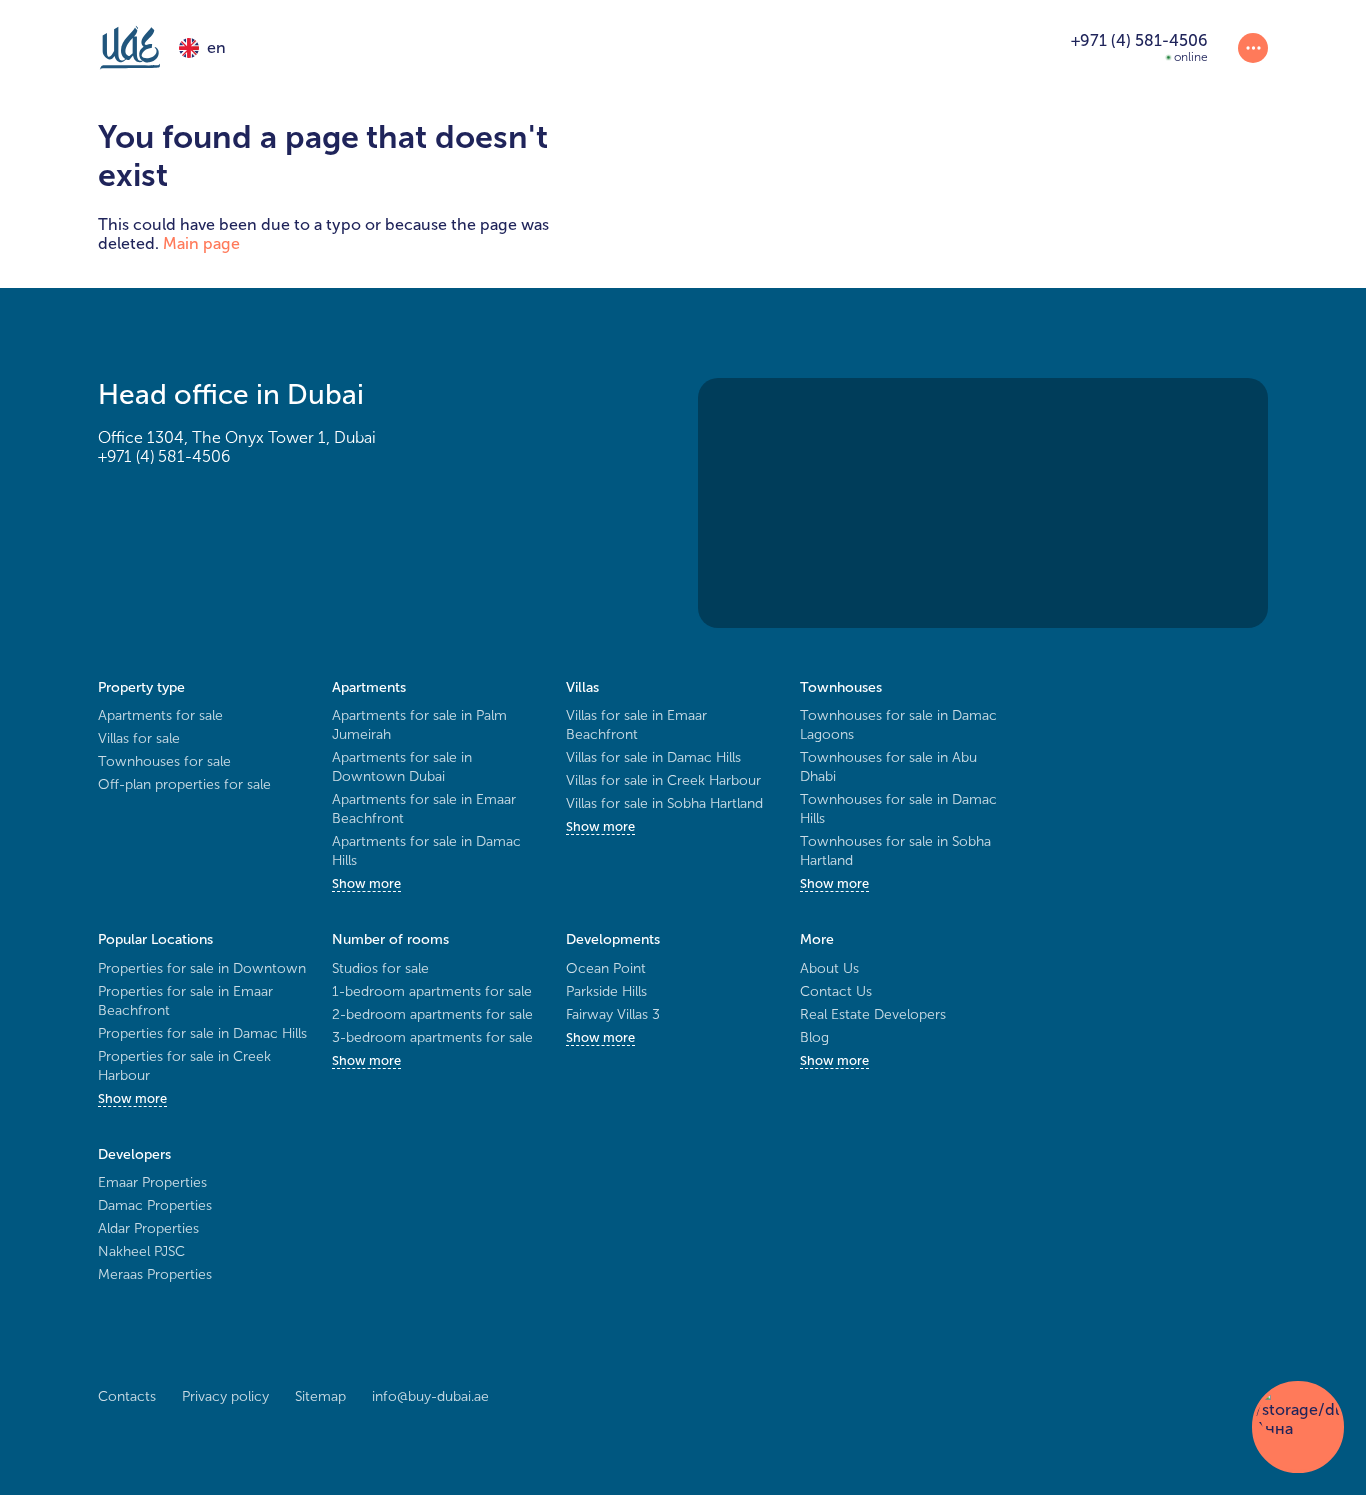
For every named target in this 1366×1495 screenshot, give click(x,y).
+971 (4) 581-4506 (164, 456)
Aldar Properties (148, 1228)
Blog (814, 1037)
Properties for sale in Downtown (202, 968)
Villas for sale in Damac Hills (653, 757)
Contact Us (836, 991)
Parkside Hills (606, 991)
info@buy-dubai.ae (430, 1396)
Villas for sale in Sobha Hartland (664, 803)
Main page (201, 243)
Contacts (127, 1396)
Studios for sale (380, 968)
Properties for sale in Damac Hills (202, 1033)
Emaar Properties (152, 1182)
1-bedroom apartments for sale (432, 991)
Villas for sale (139, 738)
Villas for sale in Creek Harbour (663, 780)
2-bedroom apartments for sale (432, 1014)
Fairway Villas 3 (613, 1014)
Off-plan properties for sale (184, 784)
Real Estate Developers (873, 1014)
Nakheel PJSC (141, 1251)
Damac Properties (155, 1205)
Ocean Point (606, 968)
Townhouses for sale (164, 761)
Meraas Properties (155, 1274)
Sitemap (320, 1396)
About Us (829, 968)
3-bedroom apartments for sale (432, 1037)
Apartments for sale (160, 715)
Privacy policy (225, 1396)
